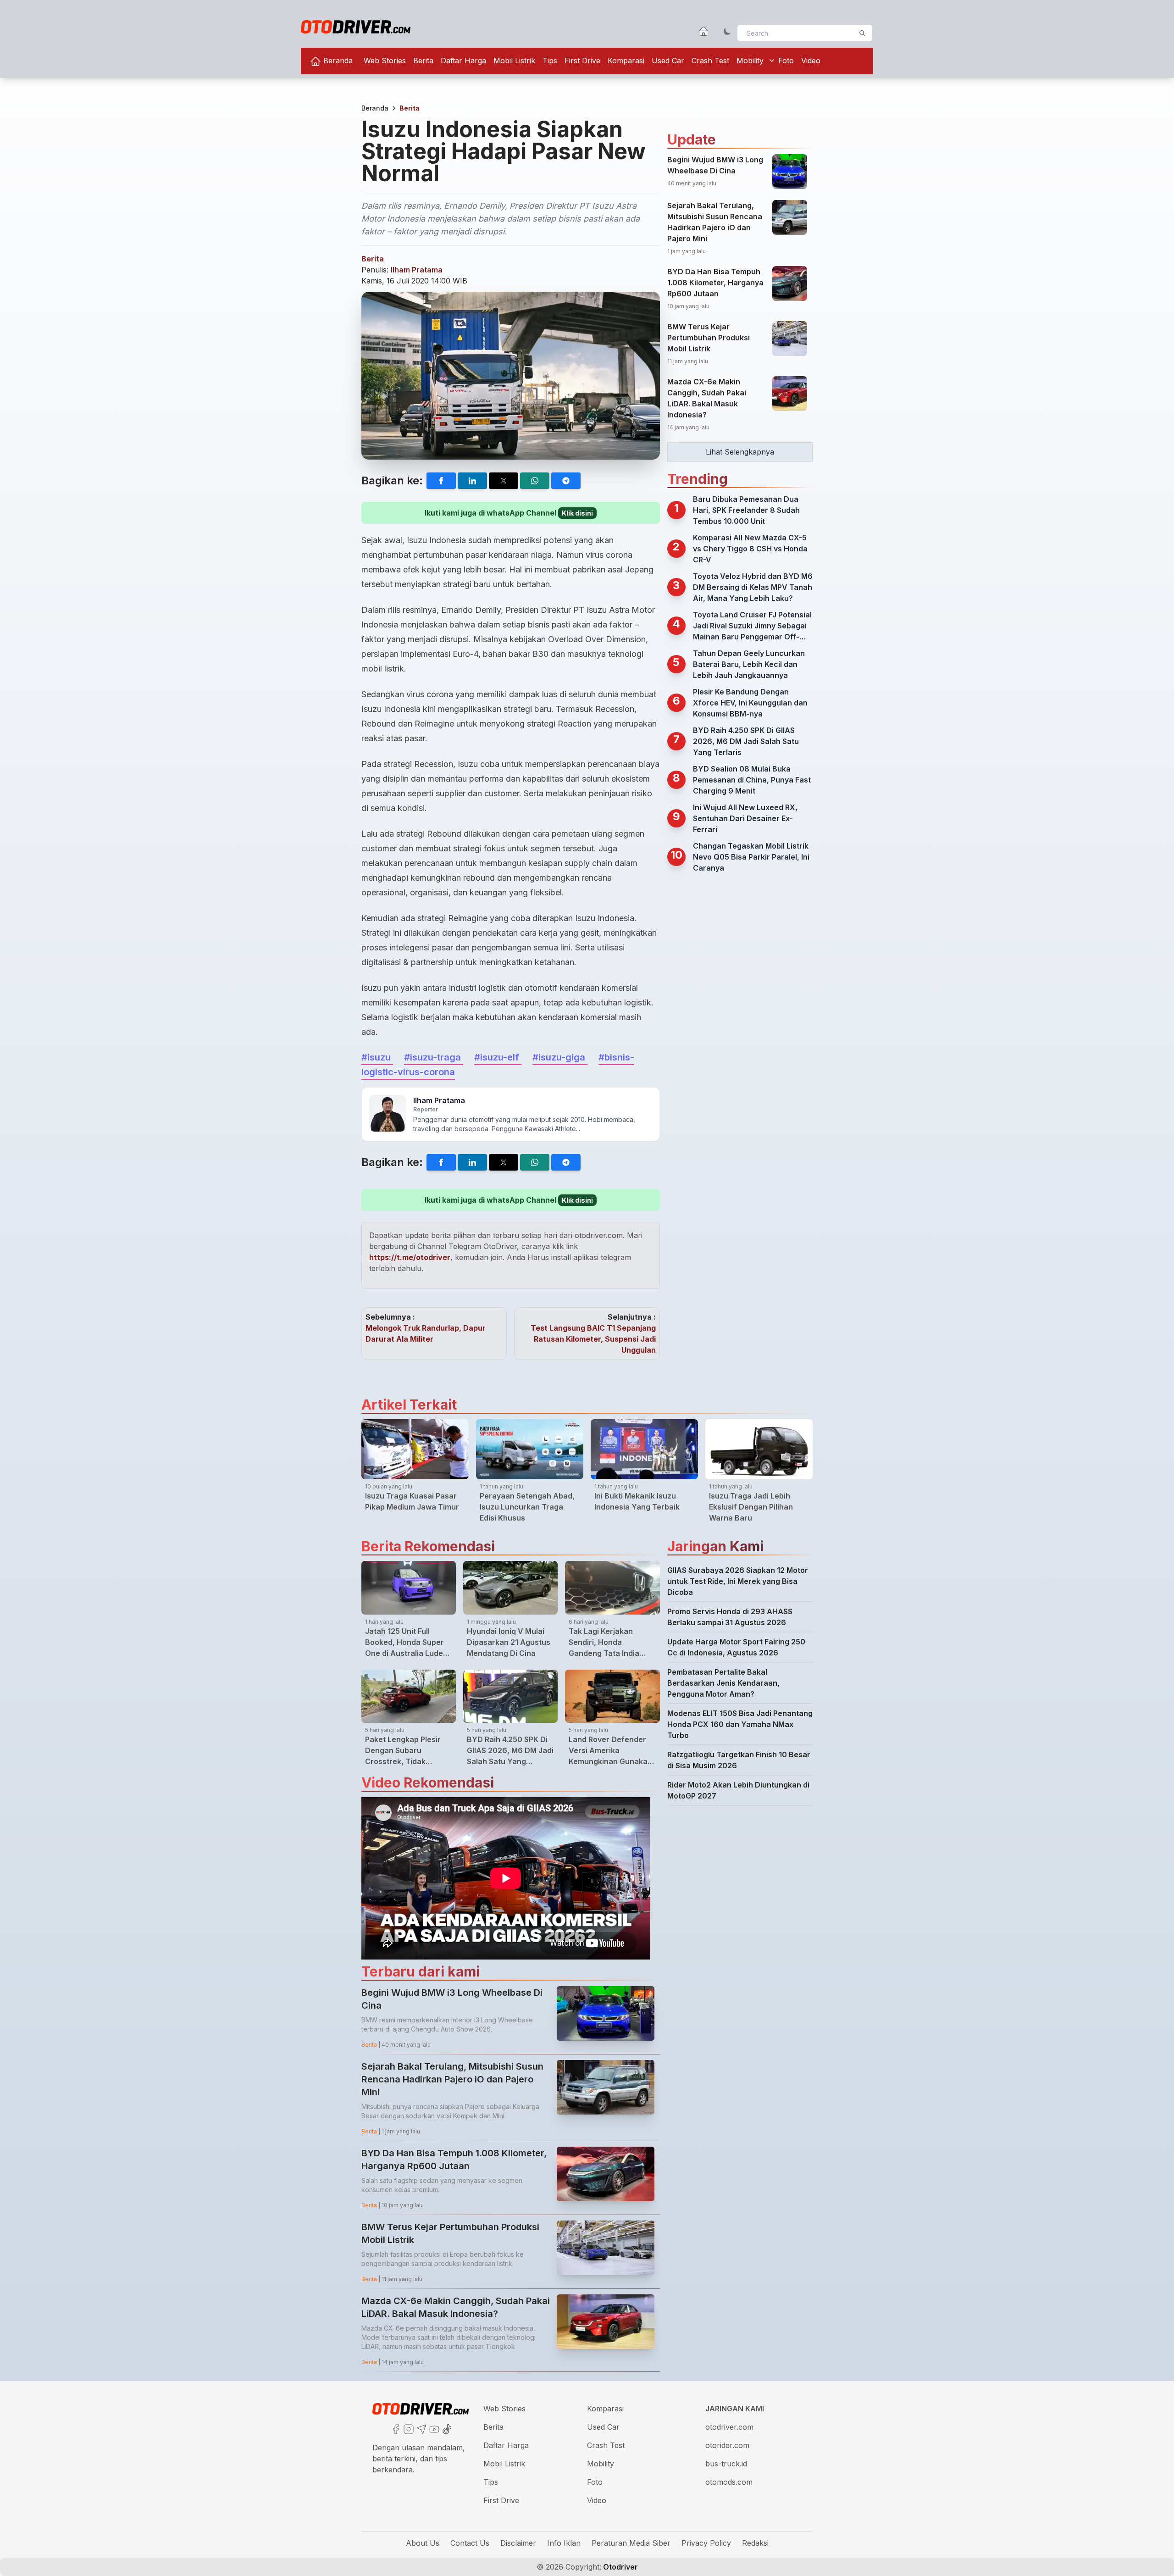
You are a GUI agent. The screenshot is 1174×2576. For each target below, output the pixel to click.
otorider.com (727, 2445)
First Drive (582, 61)
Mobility (750, 61)
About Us (423, 2543)
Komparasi (626, 61)
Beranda (337, 61)
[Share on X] (504, 481)
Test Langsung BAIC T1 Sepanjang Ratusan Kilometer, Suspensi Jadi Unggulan (593, 1339)
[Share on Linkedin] (472, 481)
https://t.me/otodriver (410, 1257)
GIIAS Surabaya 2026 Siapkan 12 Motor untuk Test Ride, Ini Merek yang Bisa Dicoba (738, 1581)
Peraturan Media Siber (631, 2543)
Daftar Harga (463, 61)
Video (811, 61)
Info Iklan (564, 2543)
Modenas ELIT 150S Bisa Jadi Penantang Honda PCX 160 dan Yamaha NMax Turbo (740, 1724)
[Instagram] (408, 2428)
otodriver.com (729, 2427)
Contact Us (470, 2543)
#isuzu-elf (498, 1057)
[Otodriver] (356, 27)
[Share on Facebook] (441, 481)
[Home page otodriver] (703, 31)
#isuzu (377, 1057)
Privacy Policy (706, 2543)
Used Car (668, 61)
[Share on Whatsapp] (535, 481)
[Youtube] (433, 2428)
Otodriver (620, 2567)
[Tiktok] (446, 2428)
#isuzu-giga (560, 1057)
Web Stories (385, 61)
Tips (550, 61)
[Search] (862, 33)
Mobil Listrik (514, 61)
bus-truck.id (726, 2464)
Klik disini (577, 513)
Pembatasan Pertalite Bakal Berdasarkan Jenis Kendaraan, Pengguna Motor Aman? (723, 1683)
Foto (786, 61)
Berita (423, 61)
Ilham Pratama (417, 270)
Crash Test (710, 61)
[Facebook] (395, 2428)
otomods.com (729, 2482)
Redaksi (755, 2543)
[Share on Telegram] (566, 481)
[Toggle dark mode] (727, 31)
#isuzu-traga (434, 1057)
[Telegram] (421, 2428)
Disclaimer (518, 2543)
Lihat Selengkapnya (740, 452)
